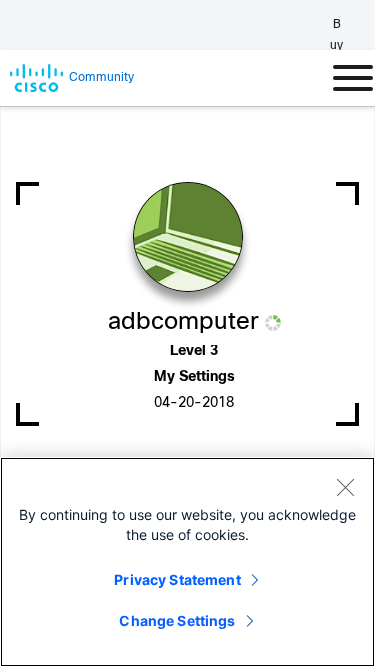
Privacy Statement (177, 579)
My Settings (194, 377)
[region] (187, 562)
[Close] (345, 487)
